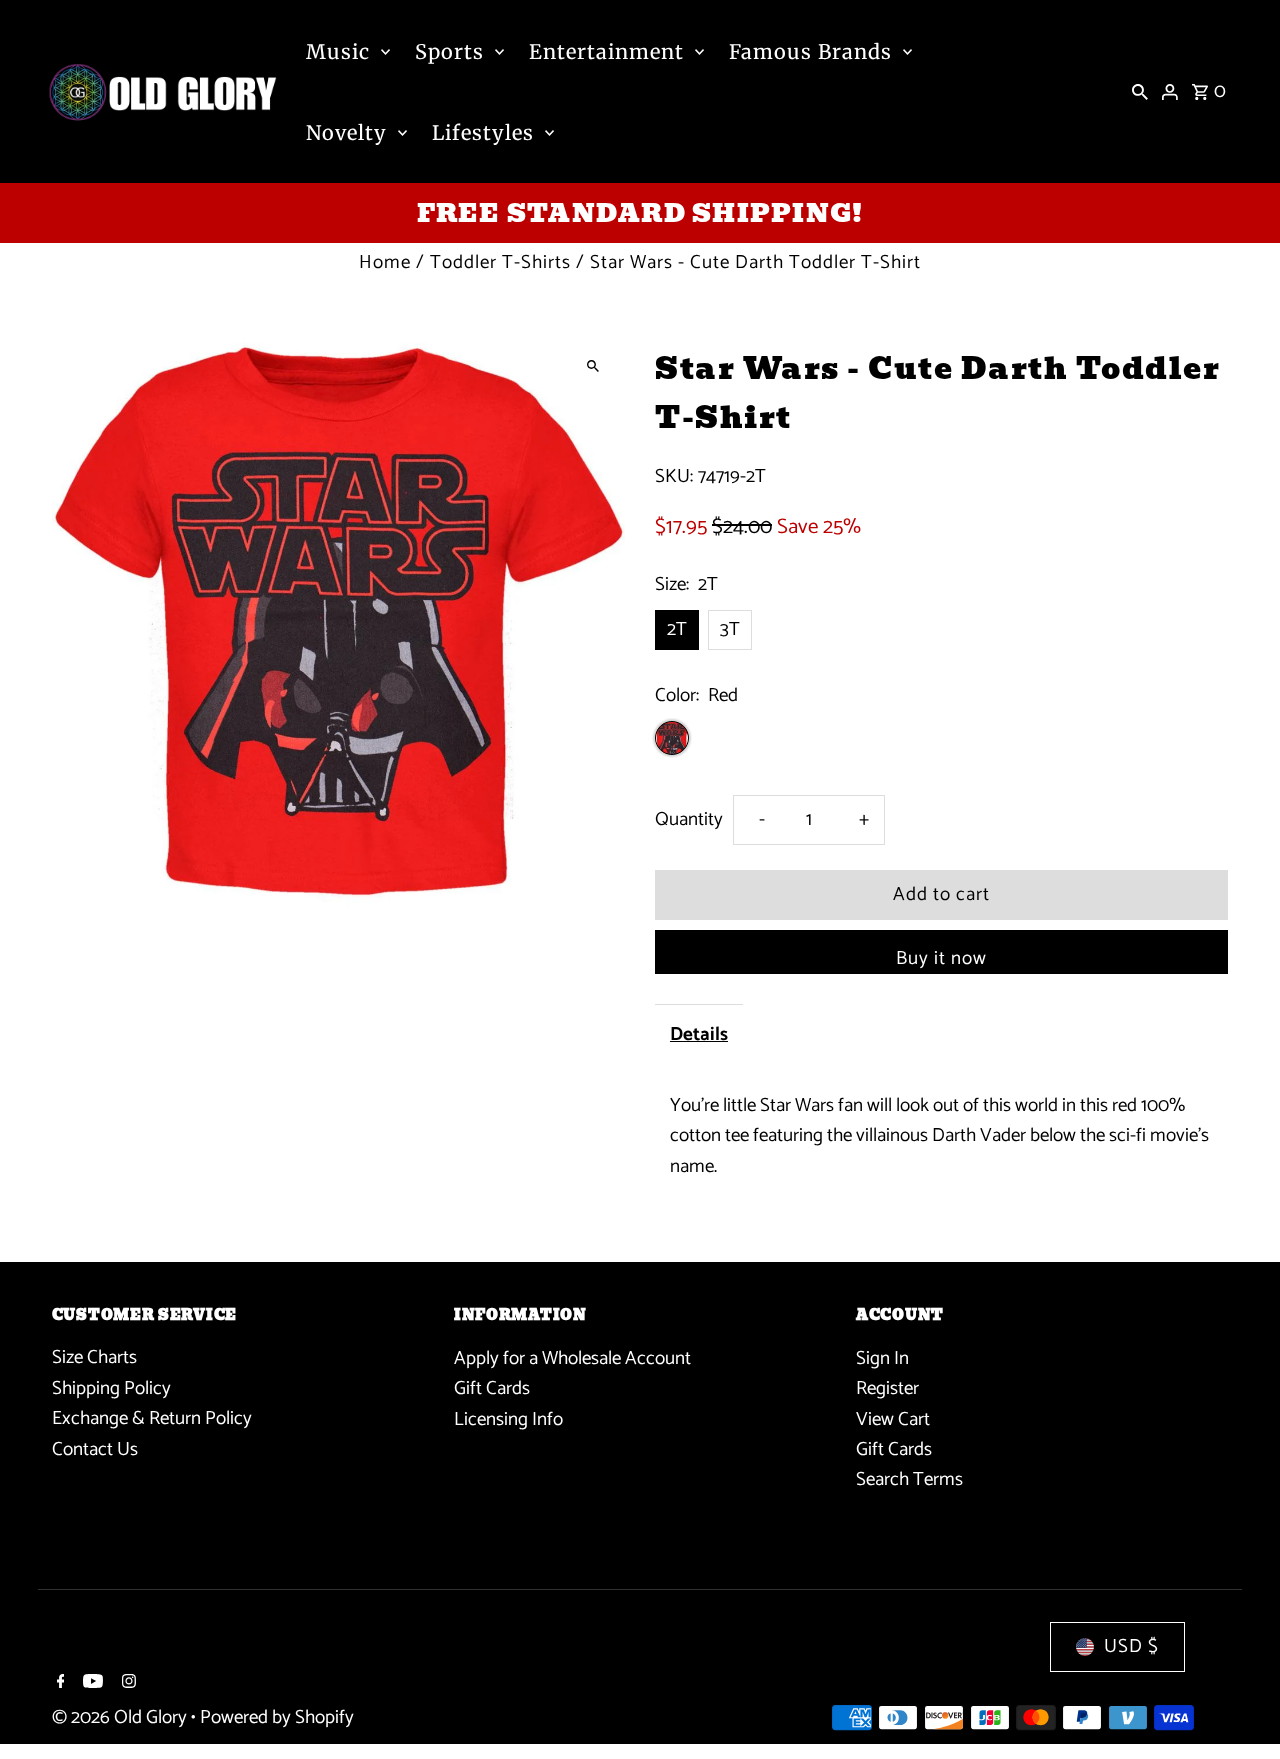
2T (677, 629)
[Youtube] (90, 1684)
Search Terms (909, 1479)
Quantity (689, 819)
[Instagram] (126, 1684)
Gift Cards (492, 1388)
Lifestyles (483, 132)
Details (699, 1034)
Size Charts (94, 1357)
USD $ (1131, 1646)
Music (338, 51)
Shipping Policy (111, 1388)
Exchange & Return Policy (152, 1418)
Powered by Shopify (277, 1718)
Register (887, 1388)
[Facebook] (58, 1684)
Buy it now (941, 958)
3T (730, 629)
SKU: (674, 477)
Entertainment (606, 51)
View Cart (893, 1418)
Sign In (882, 1357)
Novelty (346, 132)
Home (385, 262)
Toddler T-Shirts (500, 262)
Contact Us (95, 1449)
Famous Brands (810, 51)
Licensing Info (508, 1418)
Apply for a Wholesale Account (572, 1357)
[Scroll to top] (1237, 1706)
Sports (449, 51)
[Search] (1140, 92)
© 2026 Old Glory (121, 1718)
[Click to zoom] (592, 366)
